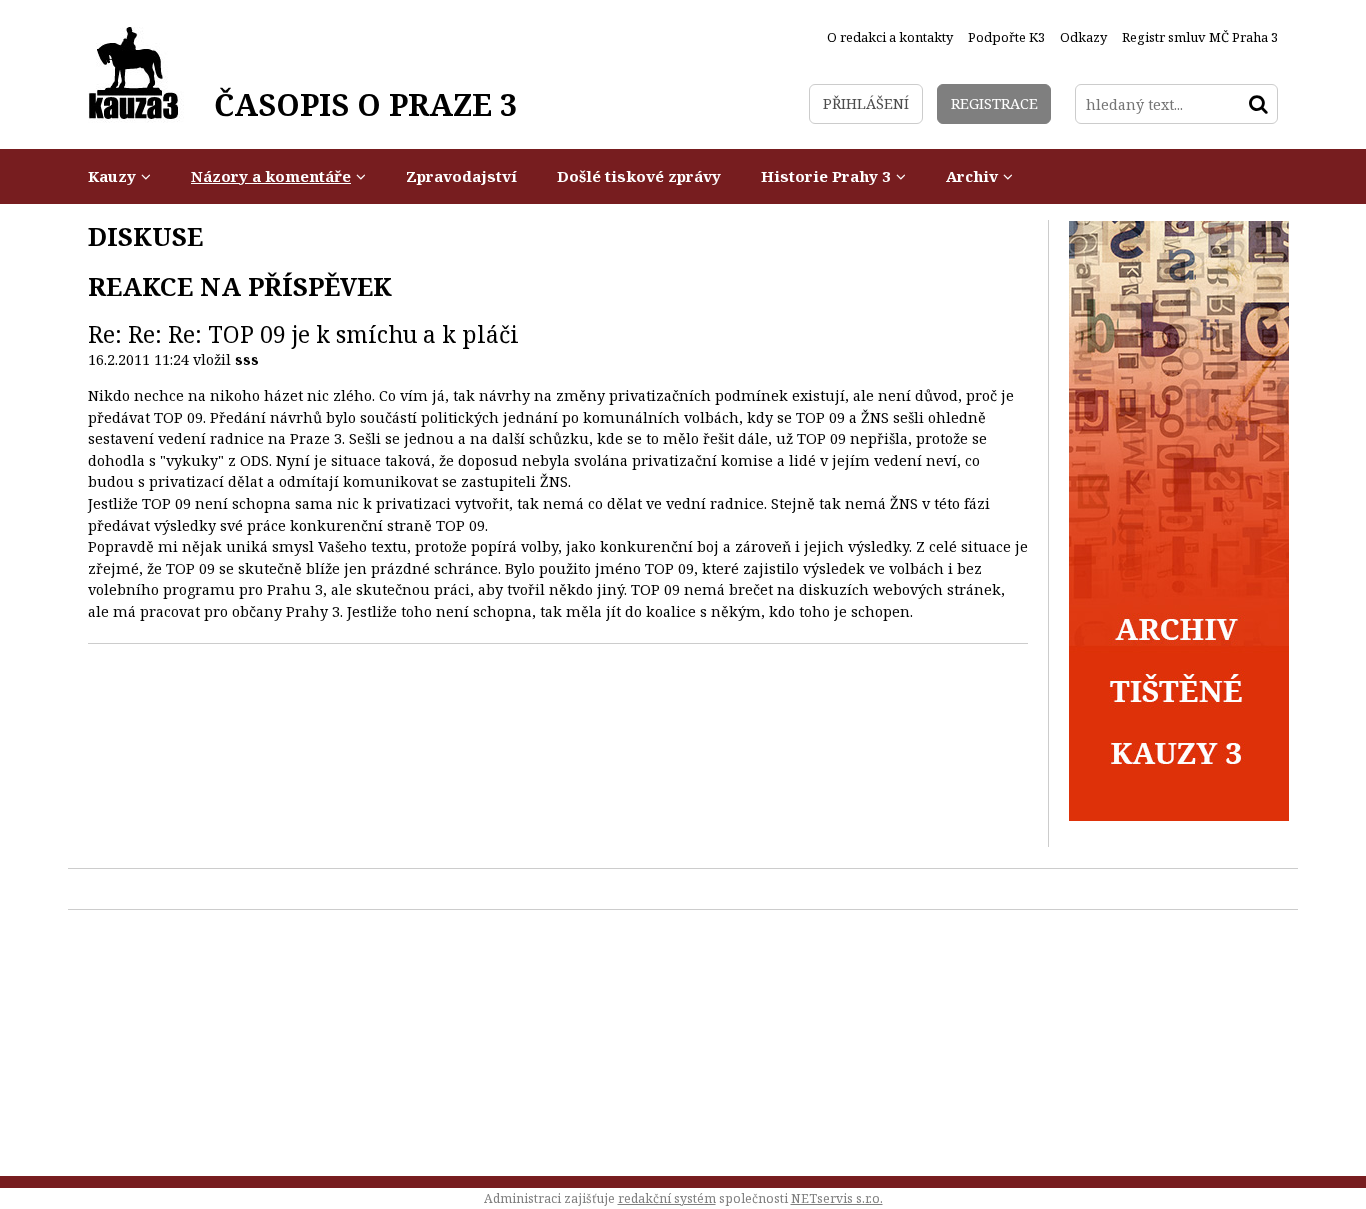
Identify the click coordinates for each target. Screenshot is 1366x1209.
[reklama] (1179, 815)
